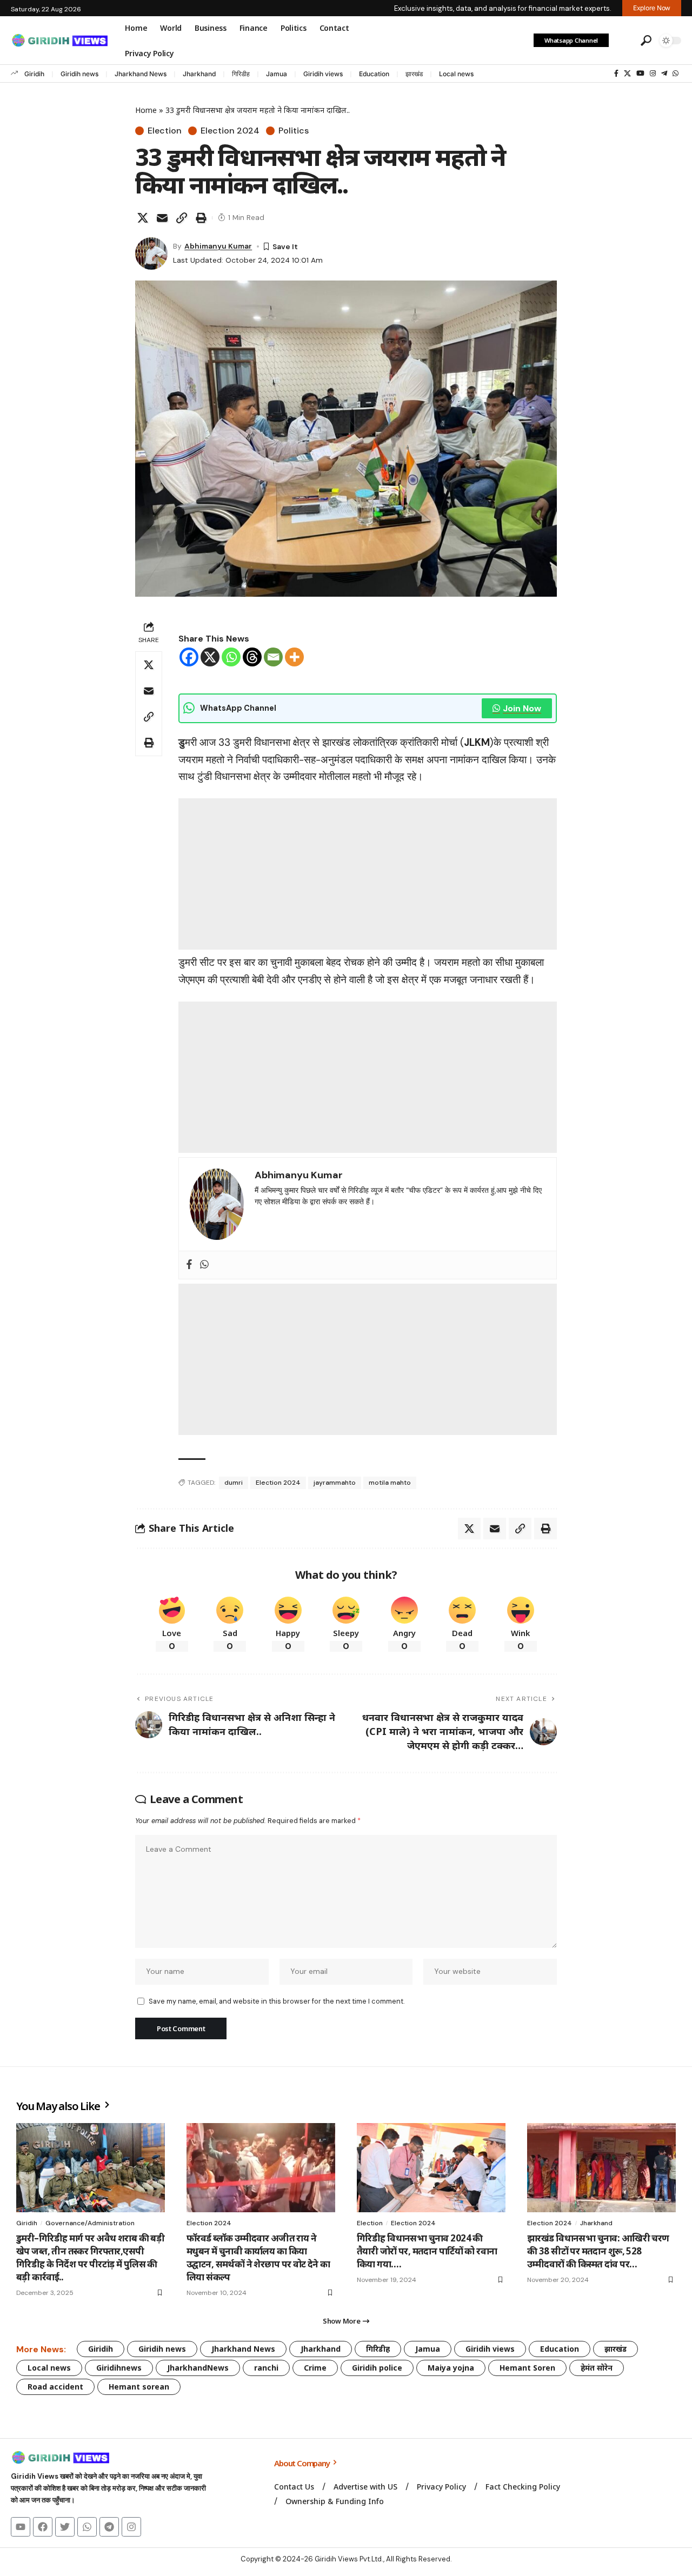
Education (374, 74)
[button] (623, 41)
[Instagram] (653, 74)
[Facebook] (616, 74)
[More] (294, 657)
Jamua (277, 74)
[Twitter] (65, 2527)
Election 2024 (230, 131)
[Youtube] (21, 2527)
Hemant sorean (139, 2387)
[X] (627, 74)
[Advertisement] (368, 874)
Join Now (522, 708)
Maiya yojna (451, 2368)
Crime (315, 2368)
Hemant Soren (527, 2368)
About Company (302, 2463)
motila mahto (390, 1483)
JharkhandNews (198, 2368)
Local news (456, 74)
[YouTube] (640, 74)
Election (165, 131)
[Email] (162, 218)
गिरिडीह (241, 74)
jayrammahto (335, 1483)
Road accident (55, 2387)
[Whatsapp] (231, 657)
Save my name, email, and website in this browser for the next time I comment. (277, 2001)
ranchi (266, 2368)
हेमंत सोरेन (597, 2368)
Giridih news (79, 74)
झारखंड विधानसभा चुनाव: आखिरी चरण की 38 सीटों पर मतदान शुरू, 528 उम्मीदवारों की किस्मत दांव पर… (598, 2251)
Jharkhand (199, 74)
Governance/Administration (90, 2223)
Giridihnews (119, 2368)
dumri (234, 1483)
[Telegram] (664, 74)
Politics (294, 131)
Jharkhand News (141, 74)
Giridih (34, 74)
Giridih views (323, 74)
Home (146, 110)
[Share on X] (143, 218)
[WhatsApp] (676, 74)
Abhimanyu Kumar (218, 246)
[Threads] (252, 657)
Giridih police (377, 2368)
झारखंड (414, 74)
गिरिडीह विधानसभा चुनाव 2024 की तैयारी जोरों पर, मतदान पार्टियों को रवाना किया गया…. (427, 2251)
